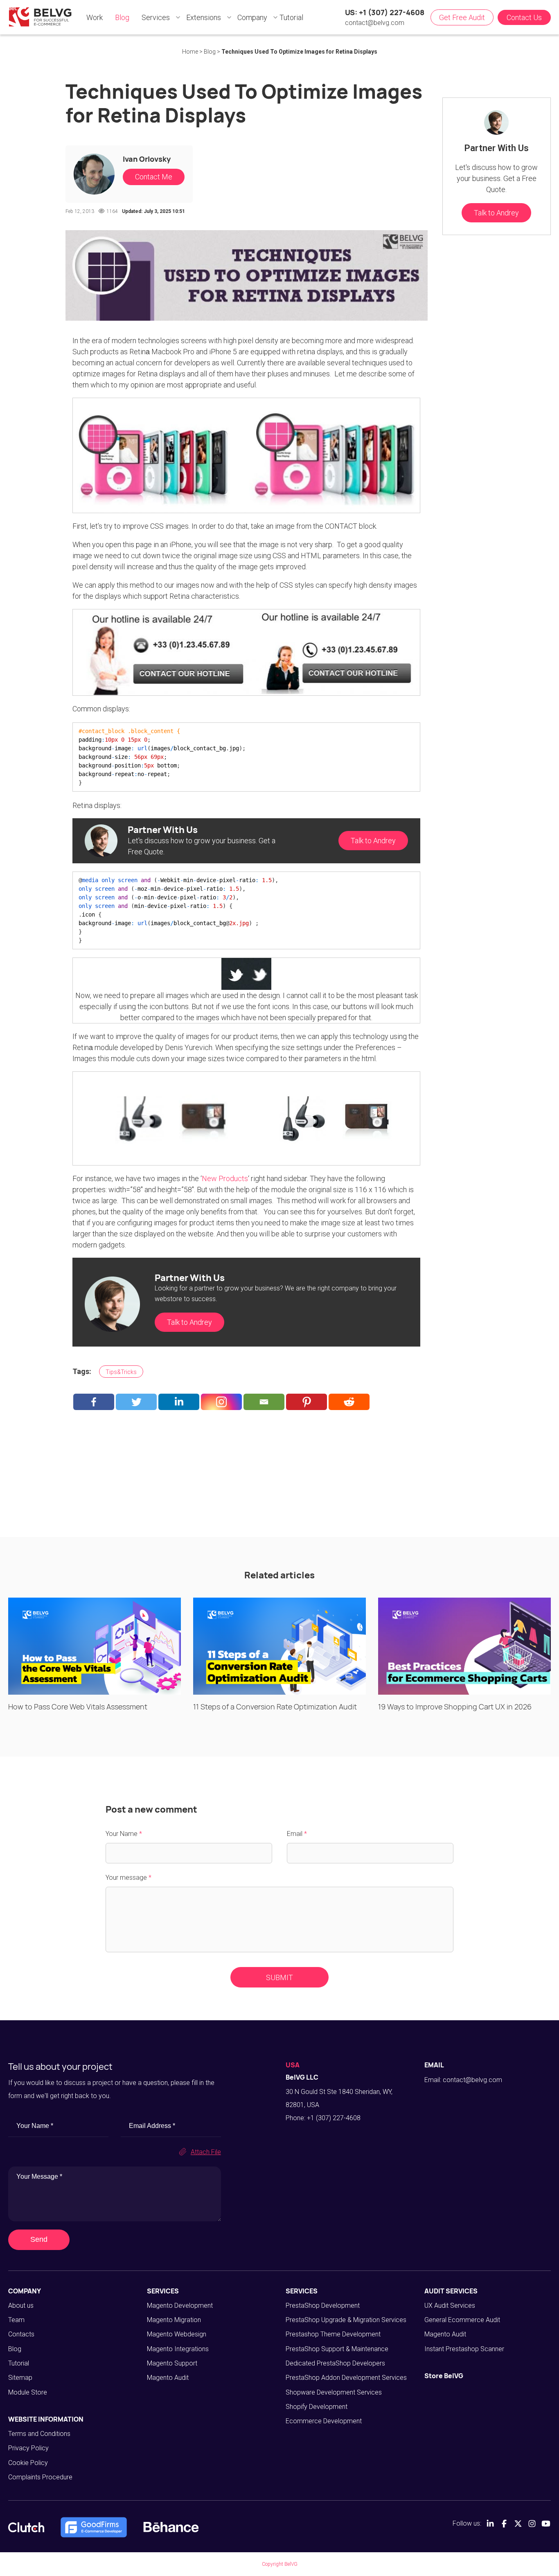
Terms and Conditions (39, 2434)
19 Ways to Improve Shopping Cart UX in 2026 (455, 1707)
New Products (225, 1178)
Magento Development (180, 2305)
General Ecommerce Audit (462, 2320)
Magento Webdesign (177, 2334)
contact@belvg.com (375, 23)
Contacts (21, 2334)
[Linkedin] (179, 1402)
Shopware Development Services (334, 2392)
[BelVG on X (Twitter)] (518, 2524)
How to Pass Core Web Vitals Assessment (78, 1707)
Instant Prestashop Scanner (464, 2349)
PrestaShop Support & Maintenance (337, 2349)
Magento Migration (174, 2320)
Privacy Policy (28, 2448)
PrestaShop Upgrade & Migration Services (346, 2320)
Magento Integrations (178, 2349)
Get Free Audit (462, 17)
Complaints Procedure (40, 2477)
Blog (15, 2349)
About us (21, 2305)
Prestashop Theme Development (333, 2334)
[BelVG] (40, 17)
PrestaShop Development (323, 2305)
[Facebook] (94, 1402)
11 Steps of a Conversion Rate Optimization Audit (275, 1707)
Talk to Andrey (373, 841)
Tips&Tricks (121, 1372)
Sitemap (20, 2378)
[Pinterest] (307, 1402)
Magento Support (172, 2363)
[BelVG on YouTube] (546, 2524)
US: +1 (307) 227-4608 (385, 12)
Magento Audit (168, 2378)
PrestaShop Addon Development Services (346, 2378)
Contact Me (154, 177)
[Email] (264, 1402)
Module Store (28, 2392)
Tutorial (19, 2363)
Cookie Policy (28, 2463)
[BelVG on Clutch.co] (26, 2527)
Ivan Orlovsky (147, 159)
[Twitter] (136, 1402)
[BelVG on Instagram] (532, 2524)
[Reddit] (349, 1402)
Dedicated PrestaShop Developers (335, 2363)
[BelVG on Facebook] (504, 2524)
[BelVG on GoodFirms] (94, 2527)
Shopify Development (317, 2407)
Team (16, 2320)
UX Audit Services (450, 2305)
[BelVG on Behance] (171, 2527)
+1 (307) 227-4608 (334, 2118)
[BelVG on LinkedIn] (490, 2524)
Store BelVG (444, 2376)
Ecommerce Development (324, 2421)
